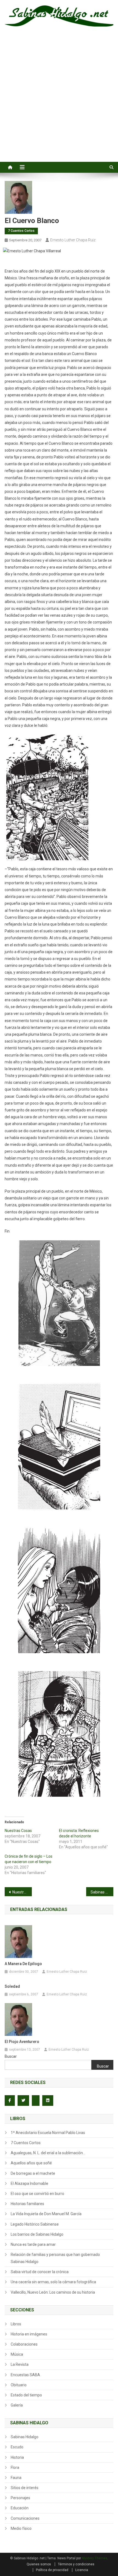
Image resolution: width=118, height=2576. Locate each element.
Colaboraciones (24, 2344)
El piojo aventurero (22, 2042)
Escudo (17, 2447)
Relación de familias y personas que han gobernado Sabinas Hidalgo (55, 2258)
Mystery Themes (95, 2558)
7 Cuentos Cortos (21, 231)
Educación (20, 2508)
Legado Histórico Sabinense (35, 2224)
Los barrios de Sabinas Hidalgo (37, 2234)
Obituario (19, 2385)
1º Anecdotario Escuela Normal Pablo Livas (48, 2133)
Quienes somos (39, 2564)
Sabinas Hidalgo (25, 2437)
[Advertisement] (59, 100)
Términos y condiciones (76, 2564)
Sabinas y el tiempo (102, 1892)
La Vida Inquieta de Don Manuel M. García (46, 2214)
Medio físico (21, 2528)
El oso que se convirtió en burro (37, 2194)
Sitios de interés (25, 2488)
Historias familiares (27, 2204)
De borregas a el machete (33, 2173)
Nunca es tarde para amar (33, 2244)
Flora (15, 2467)
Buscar (11, 2056)
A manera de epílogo (23, 1964)
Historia (17, 2457)
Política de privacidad (52, 2570)
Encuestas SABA (25, 2375)
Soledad (12, 1986)
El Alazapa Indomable (29, 2183)
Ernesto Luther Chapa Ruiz (73, 240)
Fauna (16, 2478)
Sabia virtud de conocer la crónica (40, 2272)
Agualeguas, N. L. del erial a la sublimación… (48, 2153)
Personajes (20, 2498)
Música (17, 2354)
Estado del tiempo (26, 2395)
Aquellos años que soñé (31, 2163)
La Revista (20, 2364)
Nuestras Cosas (18, 1831)
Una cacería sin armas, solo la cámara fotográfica (53, 2282)
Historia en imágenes (29, 2334)
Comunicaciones (25, 2518)
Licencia (82, 2570)
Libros (16, 2324)
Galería (17, 2405)
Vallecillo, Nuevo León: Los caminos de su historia (53, 2292)
